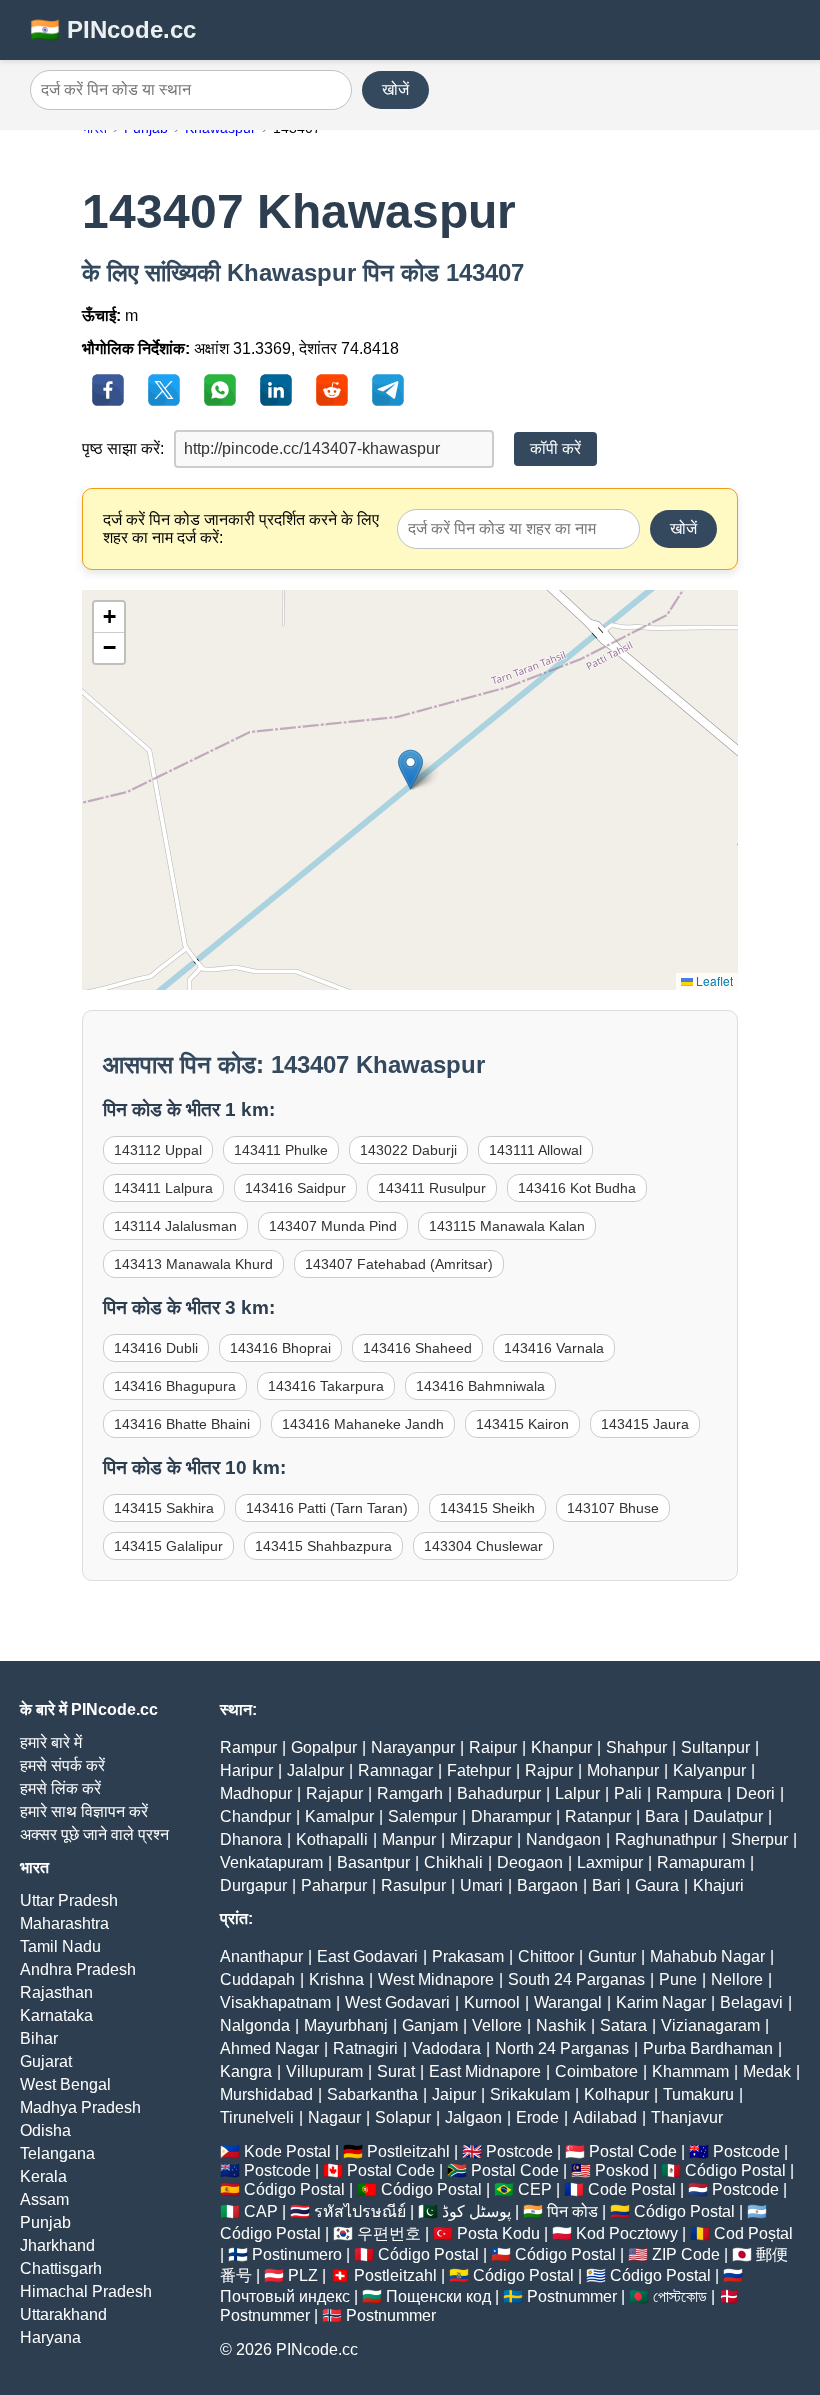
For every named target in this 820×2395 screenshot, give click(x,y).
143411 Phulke (281, 1150)
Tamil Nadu (60, 1946)
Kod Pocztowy (627, 2233)
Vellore (497, 2025)
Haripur (246, 1770)
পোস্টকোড (680, 2296)
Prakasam (468, 1956)
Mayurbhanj (346, 2025)
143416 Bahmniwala (480, 1386)
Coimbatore (596, 2071)
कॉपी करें (555, 448)
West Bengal (65, 2084)
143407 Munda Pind (333, 1226)
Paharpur (334, 1885)
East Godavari (367, 1956)
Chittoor (546, 1956)
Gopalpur (324, 1747)
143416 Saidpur (295, 1188)
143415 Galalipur (168, 1546)
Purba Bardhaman (708, 2048)
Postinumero (297, 2254)
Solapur (403, 2117)
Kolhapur (616, 2094)
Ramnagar (395, 1770)
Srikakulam (530, 2094)
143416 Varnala (554, 1348)
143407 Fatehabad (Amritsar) (399, 1264)
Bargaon (547, 1885)
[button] (410, 769)
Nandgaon (563, 1839)
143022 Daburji (408, 1150)
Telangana (57, 2153)
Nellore (737, 1979)
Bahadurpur (499, 1793)
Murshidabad (266, 2094)
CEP (535, 2189)
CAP (261, 2211)
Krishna (336, 1979)
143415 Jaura (645, 1424)
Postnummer (572, 2296)
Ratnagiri (365, 2048)
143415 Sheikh (487, 1508)
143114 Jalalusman (175, 1226)
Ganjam (430, 2025)
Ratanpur (598, 1816)
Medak (767, 2071)
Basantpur (373, 1862)
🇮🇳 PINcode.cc (113, 29)
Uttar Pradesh (69, 1900)
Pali (628, 1793)
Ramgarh (410, 1793)
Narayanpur (413, 1747)
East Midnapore (485, 2071)
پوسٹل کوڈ (476, 2211)
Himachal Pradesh (86, 2291)
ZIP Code (686, 2254)
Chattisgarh (61, 2268)
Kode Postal (287, 2151)
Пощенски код (438, 2296)
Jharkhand (57, 2245)
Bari (606, 1885)
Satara (623, 2025)
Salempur (422, 1816)
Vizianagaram (710, 2025)
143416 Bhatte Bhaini (182, 1424)
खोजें (395, 89)
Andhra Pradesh (78, 1969)
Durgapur (253, 1885)
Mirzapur (481, 1839)
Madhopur (256, 1793)
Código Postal (735, 2170)
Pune (678, 1979)
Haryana (50, 2337)
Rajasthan (56, 1992)
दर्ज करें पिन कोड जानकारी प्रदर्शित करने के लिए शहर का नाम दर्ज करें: (241, 528)
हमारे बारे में (51, 1742)
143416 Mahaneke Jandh (363, 1424)
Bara (662, 1816)
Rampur (248, 1747)
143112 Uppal (158, 1150)
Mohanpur (623, 1770)
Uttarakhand (63, 2314)
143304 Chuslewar (483, 1546)
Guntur (612, 1956)
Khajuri (718, 1885)
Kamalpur (339, 1816)
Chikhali (453, 1862)
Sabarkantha (372, 2094)
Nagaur (334, 2117)
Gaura (657, 1885)
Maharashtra (64, 1923)
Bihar (39, 2038)
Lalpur (577, 1793)
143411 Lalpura (163, 1188)
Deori (755, 1793)
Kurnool (492, 2002)
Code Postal (632, 2189)
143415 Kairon (522, 1424)
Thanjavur (687, 2117)
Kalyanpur (709, 1770)
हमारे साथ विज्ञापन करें (84, 1811)
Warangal (568, 2002)
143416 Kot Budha (577, 1188)
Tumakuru (698, 2094)
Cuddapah (257, 1979)
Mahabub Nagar (707, 1956)
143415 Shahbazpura (323, 1546)
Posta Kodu (498, 2233)
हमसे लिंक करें (60, 1788)
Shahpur (636, 1747)
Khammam (690, 2071)
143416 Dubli (156, 1348)
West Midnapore (436, 1979)
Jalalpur (315, 1770)
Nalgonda (255, 2025)
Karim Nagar (661, 2002)
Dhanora (251, 1839)
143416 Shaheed (417, 1348)
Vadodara (446, 2048)
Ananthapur (261, 1956)
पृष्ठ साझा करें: (123, 448)
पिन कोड (572, 2211)
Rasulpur (413, 1885)
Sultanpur (715, 1747)
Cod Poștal (753, 2233)
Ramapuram (701, 1862)
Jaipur (454, 2094)
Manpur (409, 1839)
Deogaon (530, 1862)
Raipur (493, 1747)
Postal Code (633, 2151)
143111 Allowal (535, 1150)
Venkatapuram (271, 1862)
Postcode (519, 2151)
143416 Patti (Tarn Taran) (327, 1508)
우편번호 (389, 2233)
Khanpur (561, 1747)
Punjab (45, 2222)
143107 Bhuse (613, 1508)
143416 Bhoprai (280, 1348)
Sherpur (759, 1839)
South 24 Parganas (576, 1979)
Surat (396, 2071)
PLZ (303, 2275)
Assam (44, 2199)
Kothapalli (332, 1839)
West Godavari (397, 2002)
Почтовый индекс (285, 2296)
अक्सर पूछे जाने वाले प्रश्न (94, 1834)
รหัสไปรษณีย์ (360, 2211)
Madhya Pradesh (80, 2107)
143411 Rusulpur (432, 1188)
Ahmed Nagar (269, 2048)
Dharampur (511, 1816)
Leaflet (713, 980)
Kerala (43, 2176)
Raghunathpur (666, 1839)
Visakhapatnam (275, 2002)
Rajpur (549, 1770)
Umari (481, 1885)
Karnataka (56, 2015)
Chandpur (255, 1816)
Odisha (45, 2130)
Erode (537, 2117)
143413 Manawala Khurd (193, 1264)
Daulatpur (728, 1816)
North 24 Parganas (562, 2048)
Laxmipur (610, 1862)
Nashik (561, 2025)
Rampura (689, 1793)
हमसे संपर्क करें (62, 1765)
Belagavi (751, 2002)
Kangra (246, 2071)
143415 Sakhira (164, 1508)
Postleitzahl (408, 2151)
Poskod (622, 2170)
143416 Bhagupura (175, 1386)
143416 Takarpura (326, 1386)
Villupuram (324, 2071)
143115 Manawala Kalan (507, 1226)
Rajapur (334, 1793)
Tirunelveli (257, 2117)
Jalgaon (473, 2117)
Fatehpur (479, 1770)
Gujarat (46, 2061)
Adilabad (605, 2117)
